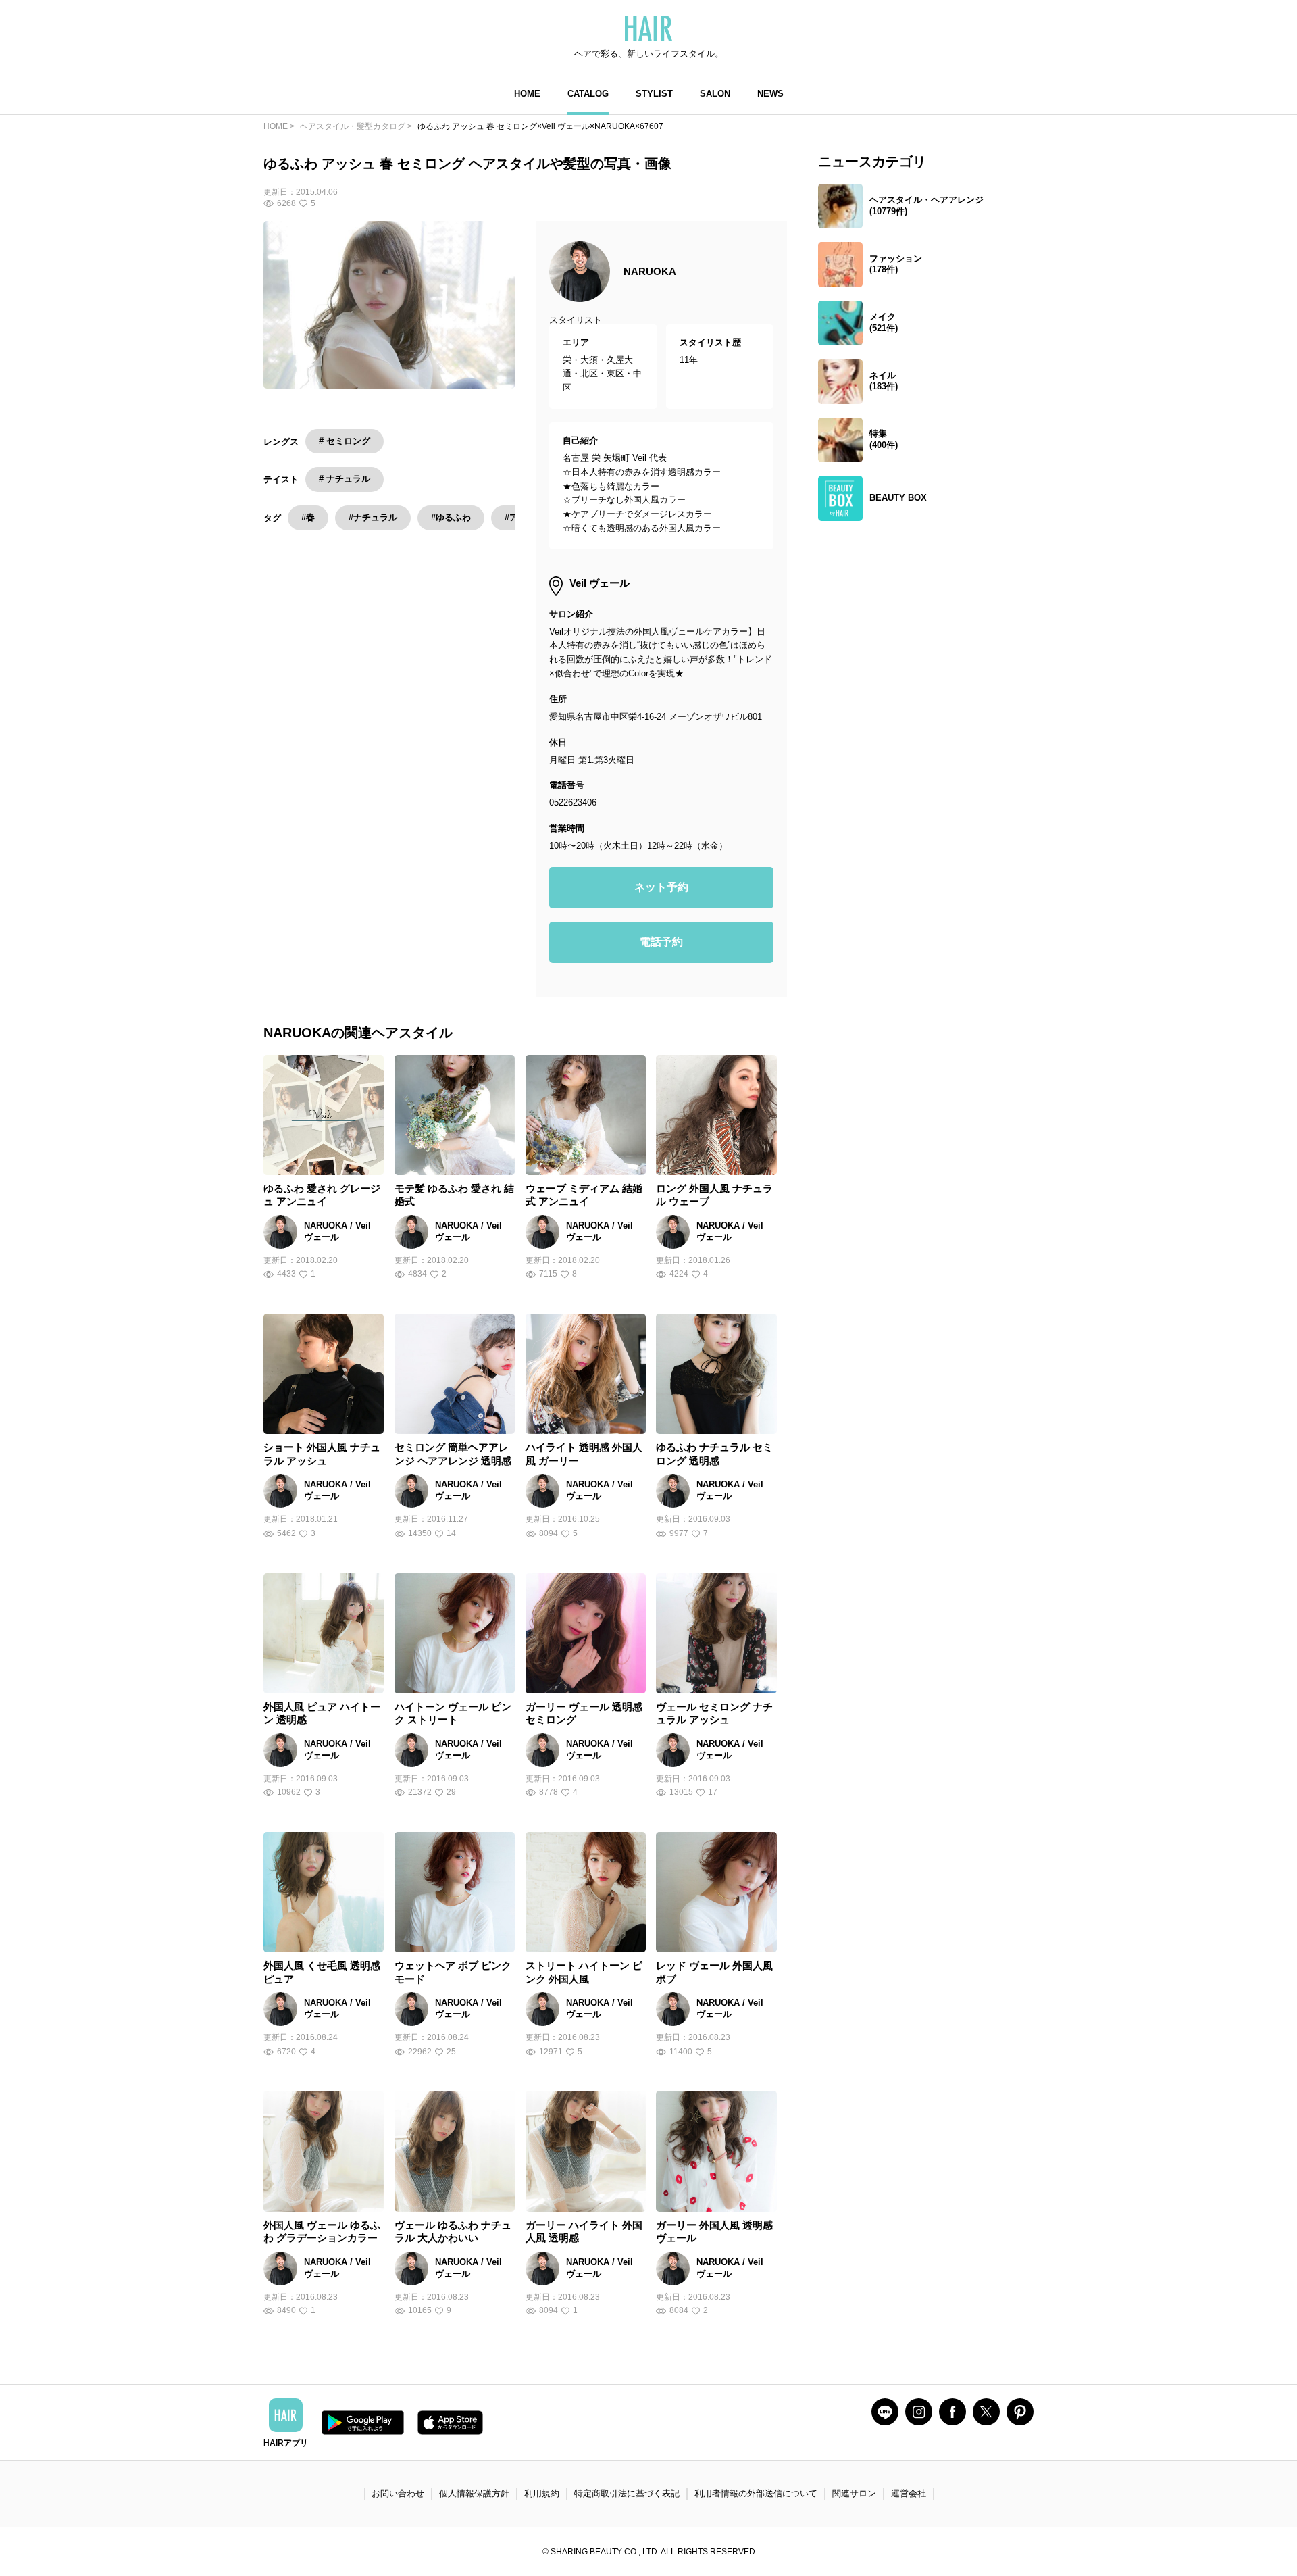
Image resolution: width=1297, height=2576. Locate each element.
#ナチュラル (373, 517)
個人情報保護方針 (474, 2493)
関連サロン (854, 2493)
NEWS (770, 94)
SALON (715, 94)
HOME (527, 94)
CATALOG (588, 94)
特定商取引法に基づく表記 (627, 2493)
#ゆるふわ (451, 517)
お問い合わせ (398, 2493)
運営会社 (909, 2493)
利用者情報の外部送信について (756, 2493)
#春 (308, 517)
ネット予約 (661, 887)
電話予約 (661, 942)
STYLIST (654, 94)
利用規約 (542, 2493)
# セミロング (345, 441)
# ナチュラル (345, 479)
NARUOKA (650, 271)
